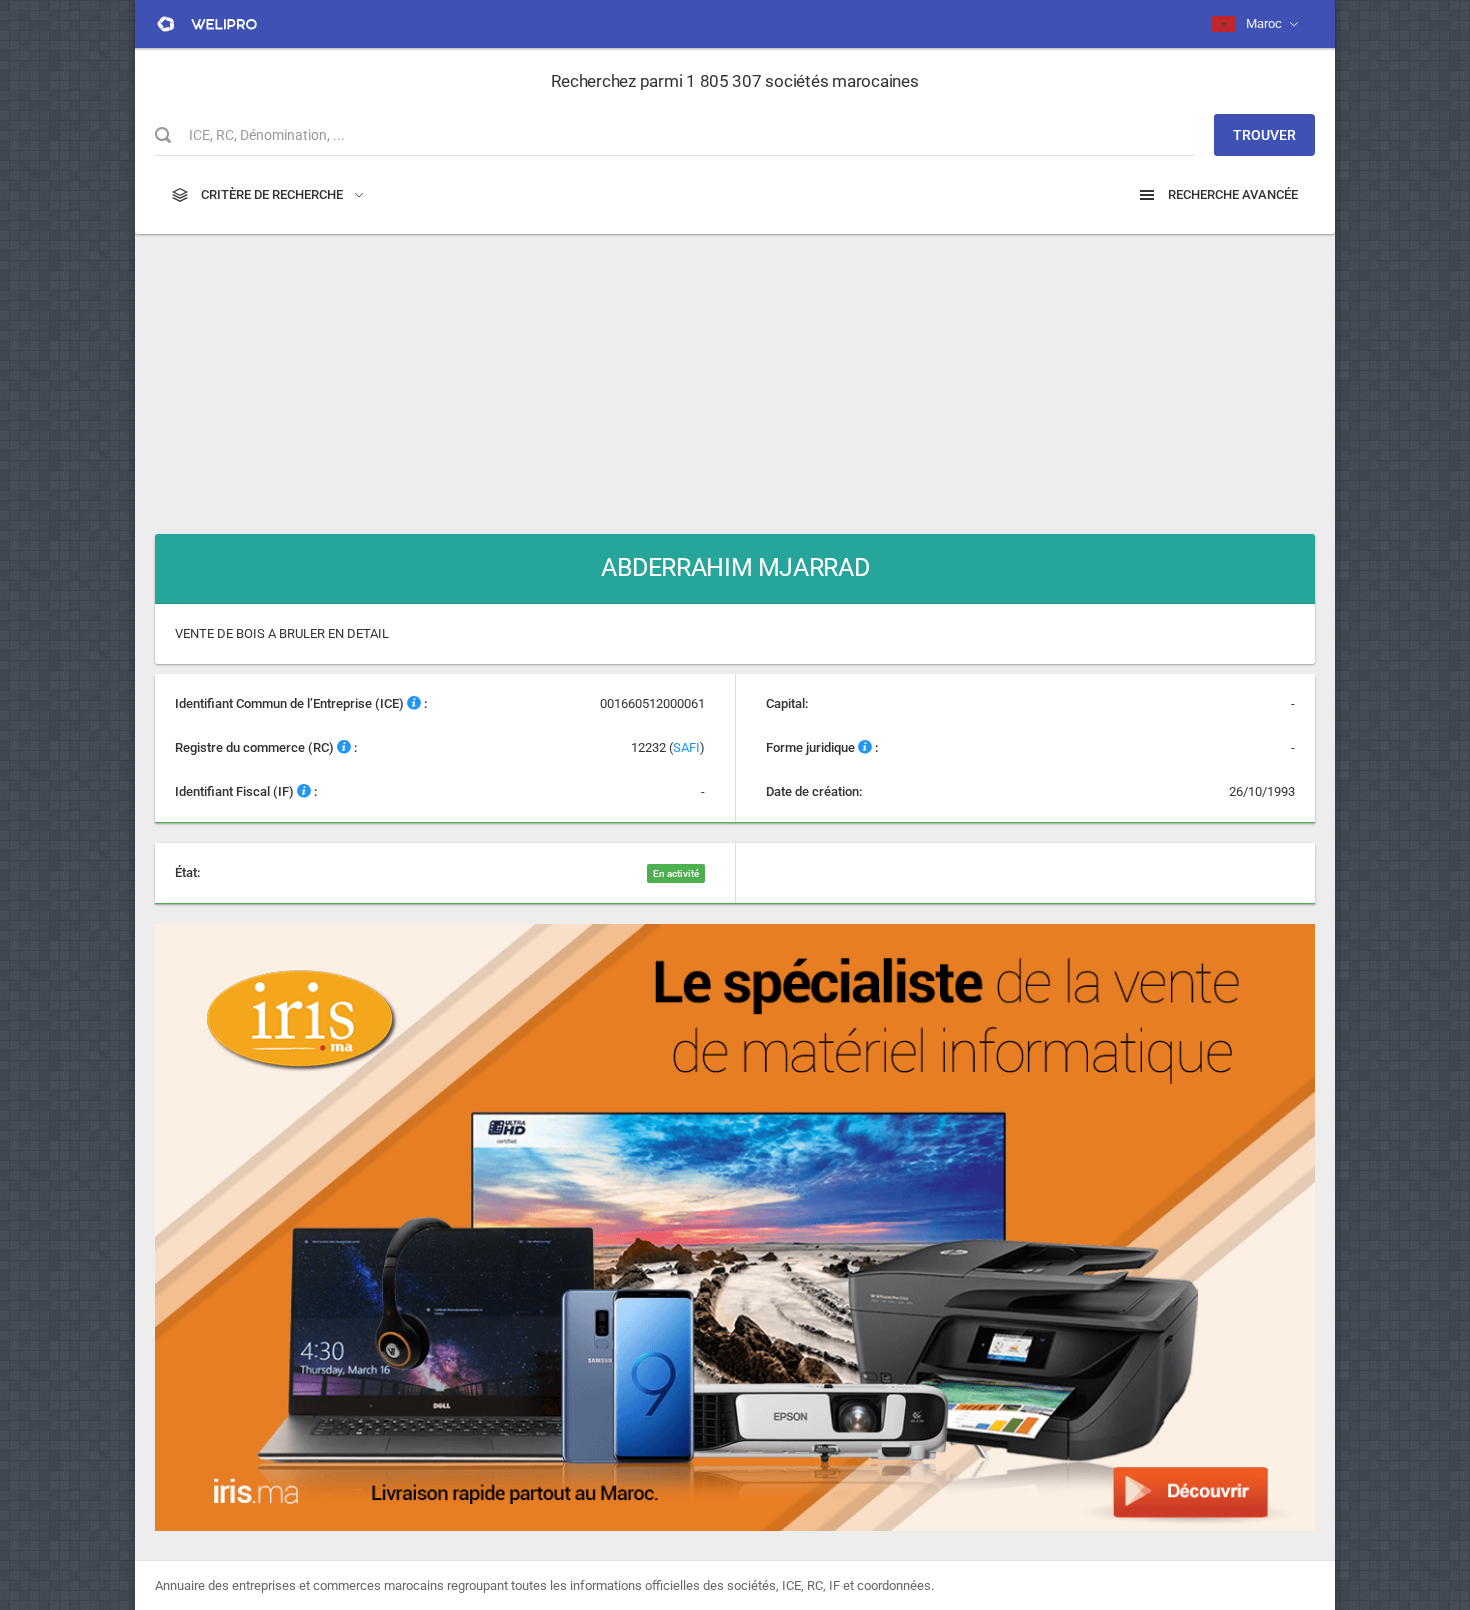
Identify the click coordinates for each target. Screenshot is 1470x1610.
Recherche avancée (1231, 194)
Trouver (1264, 135)
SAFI (686, 747)
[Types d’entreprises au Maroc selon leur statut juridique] (865, 747)
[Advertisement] (735, 374)
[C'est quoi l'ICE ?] (414, 703)
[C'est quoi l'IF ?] (304, 791)
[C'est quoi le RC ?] (344, 747)
